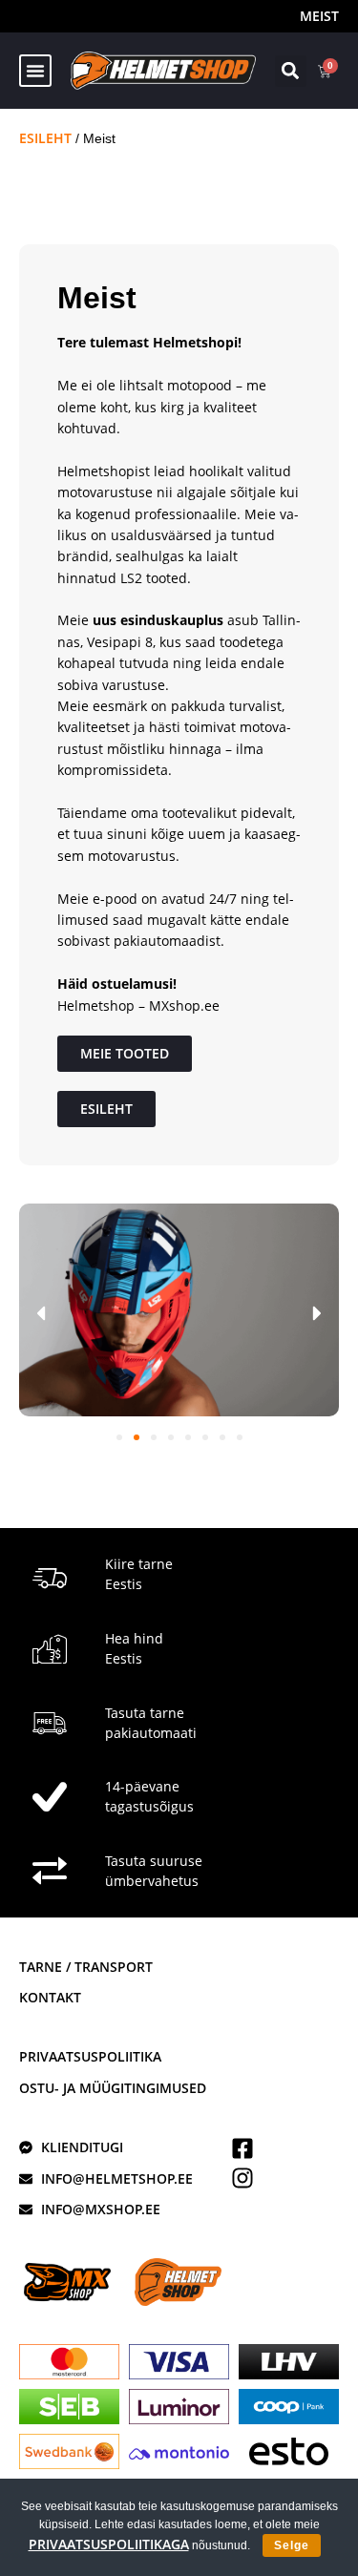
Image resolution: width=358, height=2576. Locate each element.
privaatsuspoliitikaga (109, 2544)
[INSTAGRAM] (242, 2178)
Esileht (45, 138)
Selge (292, 2545)
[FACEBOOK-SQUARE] (242, 2148)
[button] (35, 71)
